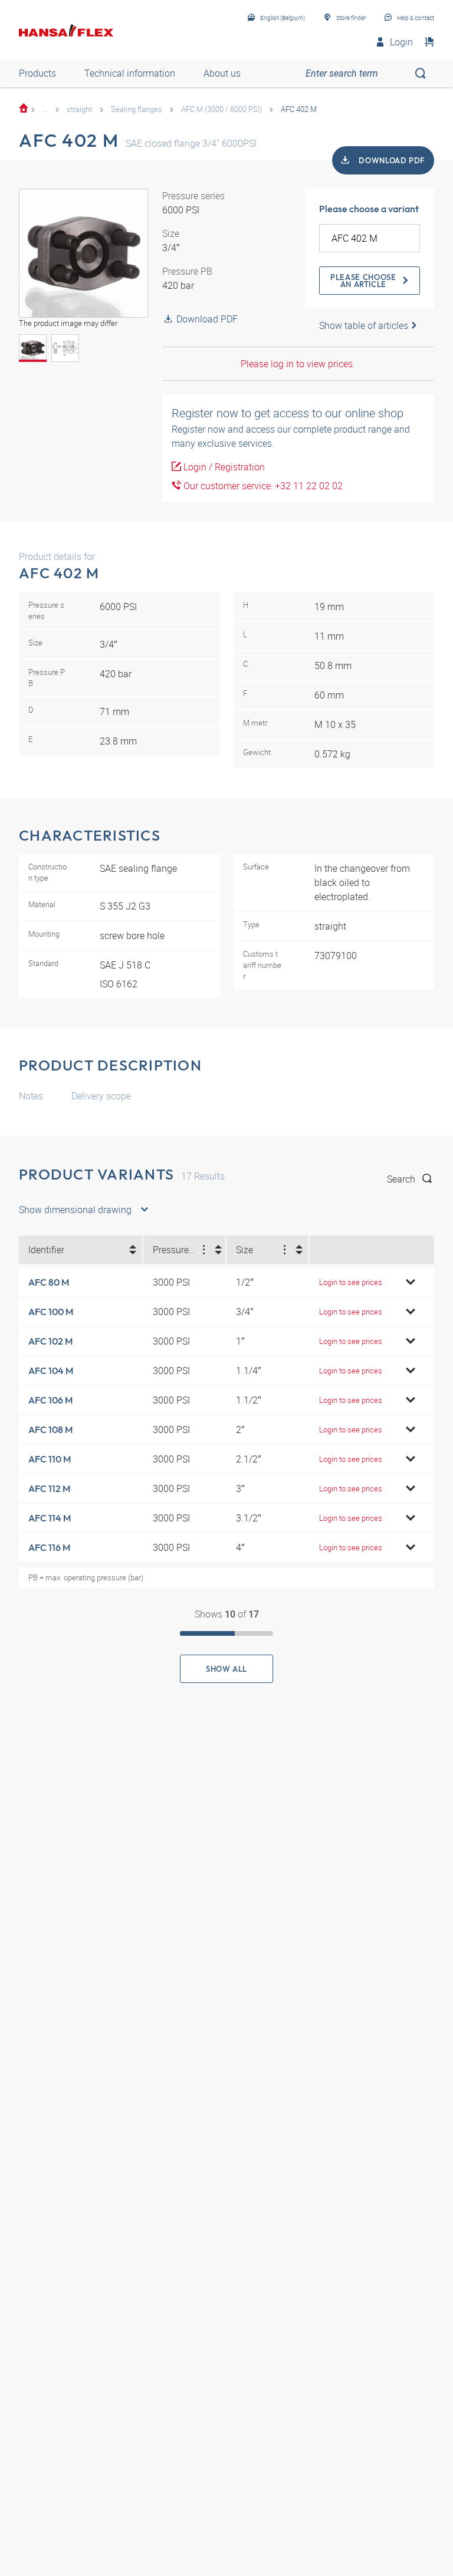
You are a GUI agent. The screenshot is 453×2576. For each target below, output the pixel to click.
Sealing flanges (137, 109)
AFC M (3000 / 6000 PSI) (221, 109)
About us (222, 73)
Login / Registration (223, 467)
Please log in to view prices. (298, 364)
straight (79, 109)
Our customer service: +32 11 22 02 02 (262, 486)
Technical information (130, 73)
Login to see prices (351, 1282)
